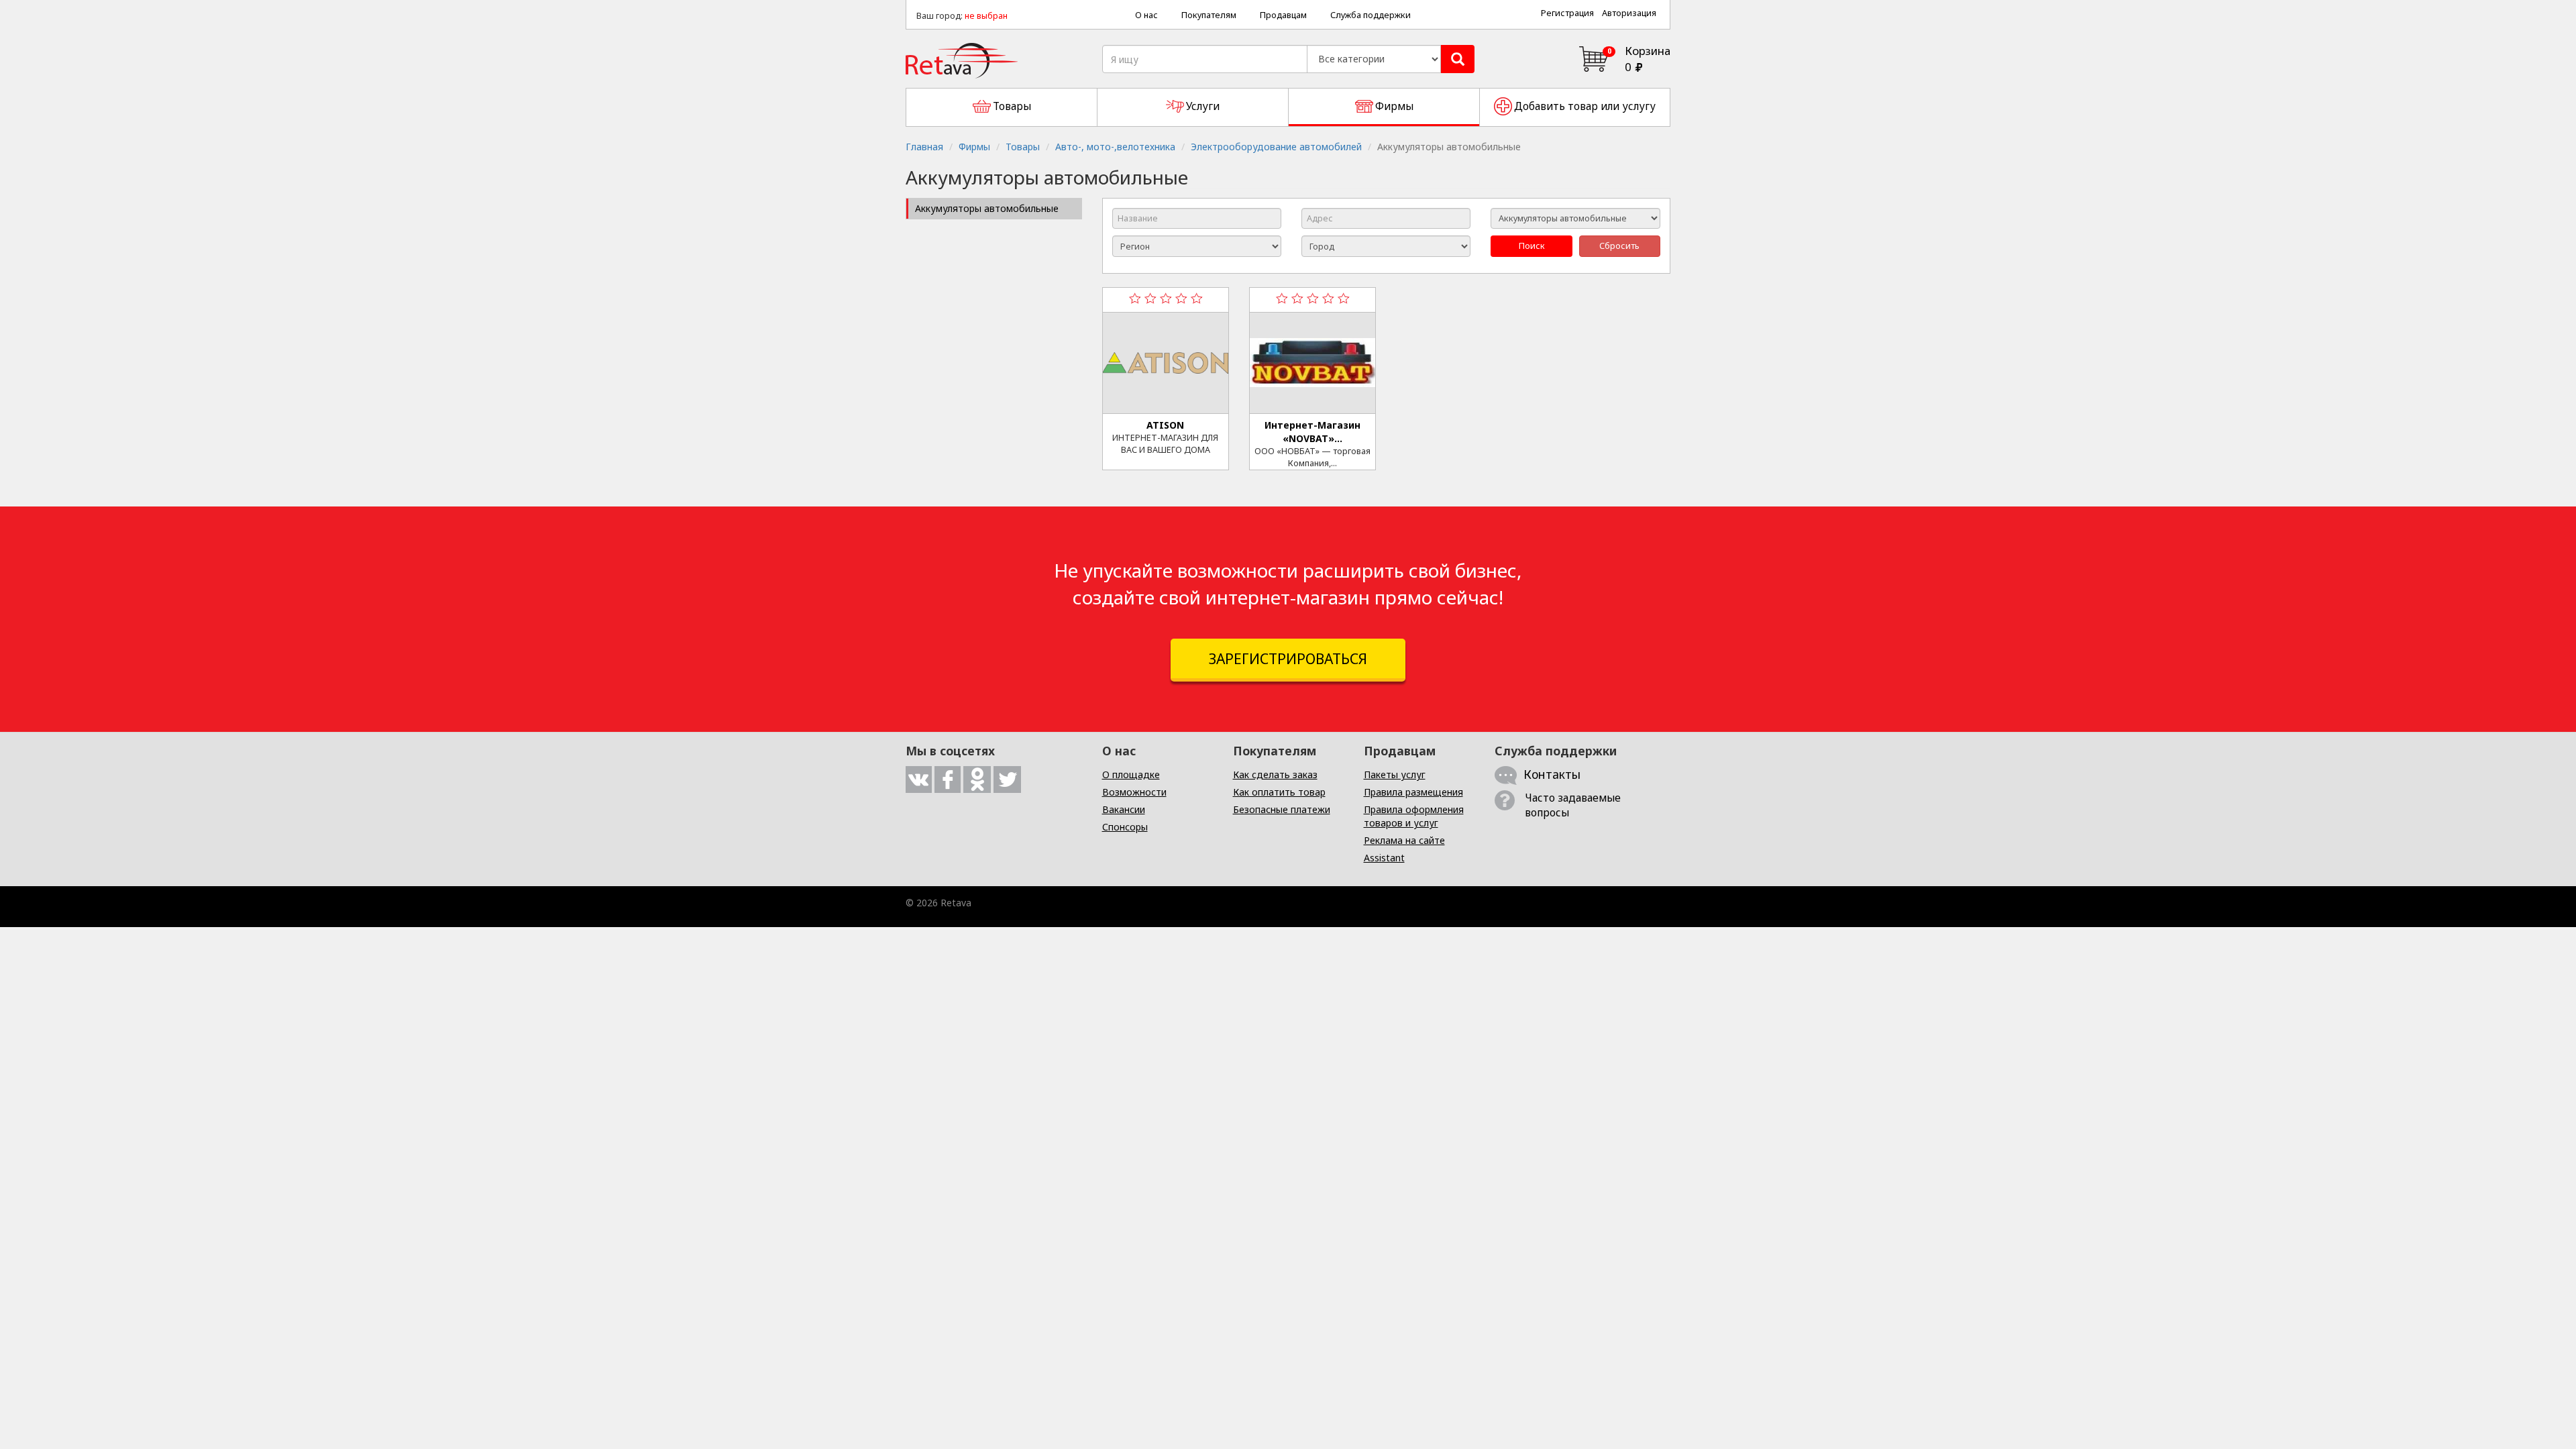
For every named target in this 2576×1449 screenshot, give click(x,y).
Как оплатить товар (1279, 792)
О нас (1146, 15)
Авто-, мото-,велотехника (1115, 147)
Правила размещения (1413, 792)
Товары (1023, 147)
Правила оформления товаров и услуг (1414, 816)
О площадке (1131, 774)
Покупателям (1209, 15)
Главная (924, 147)
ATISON (1165, 425)
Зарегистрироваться (1288, 659)
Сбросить (1619, 246)
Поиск (1532, 246)
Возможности (1134, 792)
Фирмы (974, 147)
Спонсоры (1125, 827)
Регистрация (1567, 13)
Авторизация (1629, 13)
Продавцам (1283, 15)
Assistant (1384, 858)
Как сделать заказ (1275, 774)
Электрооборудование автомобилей (1276, 147)
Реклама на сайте (1404, 840)
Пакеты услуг (1395, 774)
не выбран (986, 16)
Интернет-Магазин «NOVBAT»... (1312, 432)
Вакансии (1124, 809)
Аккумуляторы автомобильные (987, 208)
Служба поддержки (1371, 15)
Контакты (1552, 774)
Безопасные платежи (1282, 809)
